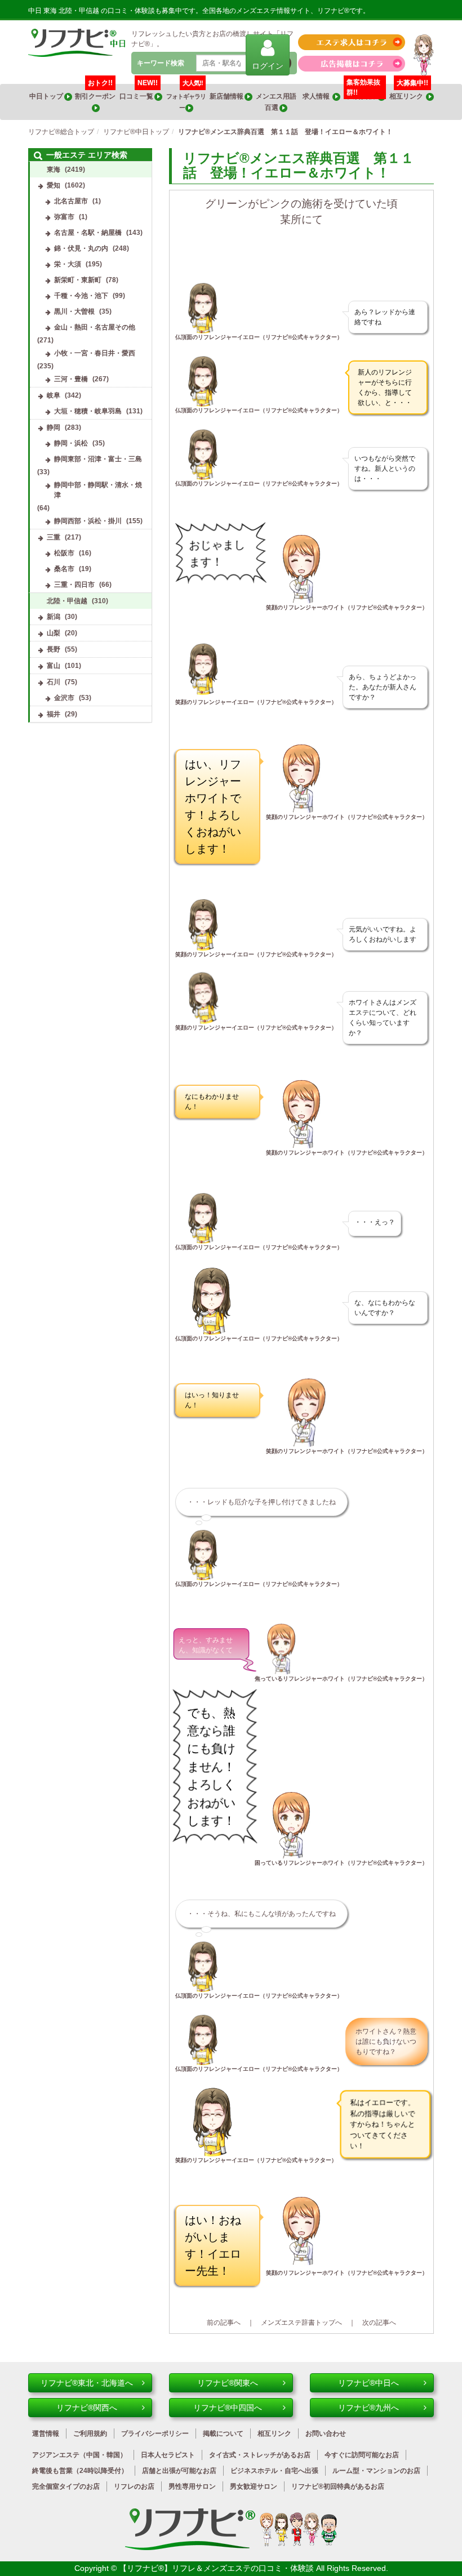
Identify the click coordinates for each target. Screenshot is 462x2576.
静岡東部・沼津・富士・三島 (98, 459)
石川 (54, 682)
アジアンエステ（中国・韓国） (79, 2455)
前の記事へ (224, 2323)
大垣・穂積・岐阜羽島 (88, 411)
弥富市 (64, 217)
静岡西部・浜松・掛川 (88, 521)
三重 (54, 537)
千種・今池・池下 (81, 296)
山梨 (54, 633)
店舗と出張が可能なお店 (179, 2471)
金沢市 (64, 698)
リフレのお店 (134, 2486)
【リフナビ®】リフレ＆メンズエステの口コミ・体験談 (217, 2568)
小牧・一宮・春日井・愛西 (95, 353)
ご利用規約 (90, 2434)
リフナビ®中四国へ (228, 2408)
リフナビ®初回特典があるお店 (338, 2486)
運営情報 (46, 2434)
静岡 (54, 427)
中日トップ (47, 96)
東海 (54, 170)
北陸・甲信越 (67, 601)
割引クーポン (96, 92)
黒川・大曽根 (74, 311)
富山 (54, 666)
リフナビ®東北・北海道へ (87, 2383)
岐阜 (54, 395)
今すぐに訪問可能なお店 (362, 2455)
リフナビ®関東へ (228, 2383)
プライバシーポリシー (155, 2434)
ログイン (268, 66)
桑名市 (64, 569)
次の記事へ (379, 2323)
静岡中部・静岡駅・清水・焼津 (98, 490)
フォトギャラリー (186, 97)
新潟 (54, 617)
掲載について (223, 2434)
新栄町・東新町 (78, 280)
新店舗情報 (227, 96)
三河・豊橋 (71, 379)
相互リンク (409, 92)
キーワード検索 (161, 63)
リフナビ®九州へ (368, 2408)
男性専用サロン (192, 2486)
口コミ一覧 (139, 92)
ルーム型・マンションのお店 (376, 2471)
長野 (54, 649)
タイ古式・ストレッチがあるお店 (260, 2455)
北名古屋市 (71, 201)
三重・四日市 (74, 585)
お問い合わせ (326, 2434)
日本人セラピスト (168, 2455)
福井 (54, 714)
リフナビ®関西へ (87, 2408)
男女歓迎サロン (254, 2486)
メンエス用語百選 (276, 102)
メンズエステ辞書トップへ (301, 2323)
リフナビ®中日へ (368, 2383)
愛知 (54, 185)
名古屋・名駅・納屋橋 (88, 233)
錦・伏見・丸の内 (81, 248)
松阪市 (64, 553)
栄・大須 (68, 264)
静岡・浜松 (71, 443)
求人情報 (317, 96)
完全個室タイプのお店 (66, 2486)
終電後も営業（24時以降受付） (80, 2471)
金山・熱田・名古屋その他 (95, 327)
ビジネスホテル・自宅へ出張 (274, 2471)
